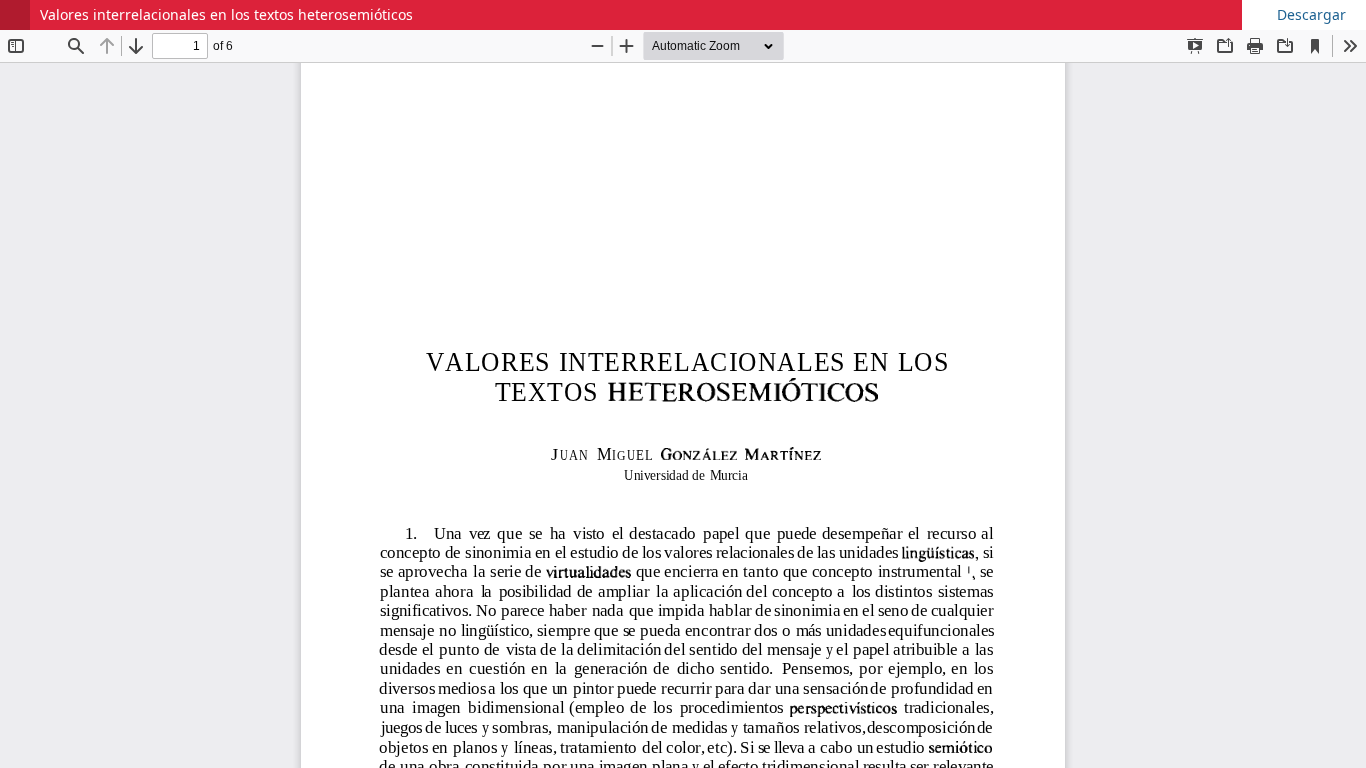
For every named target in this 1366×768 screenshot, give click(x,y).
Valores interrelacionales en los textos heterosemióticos (226, 14)
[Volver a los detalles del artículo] (15, 15)
